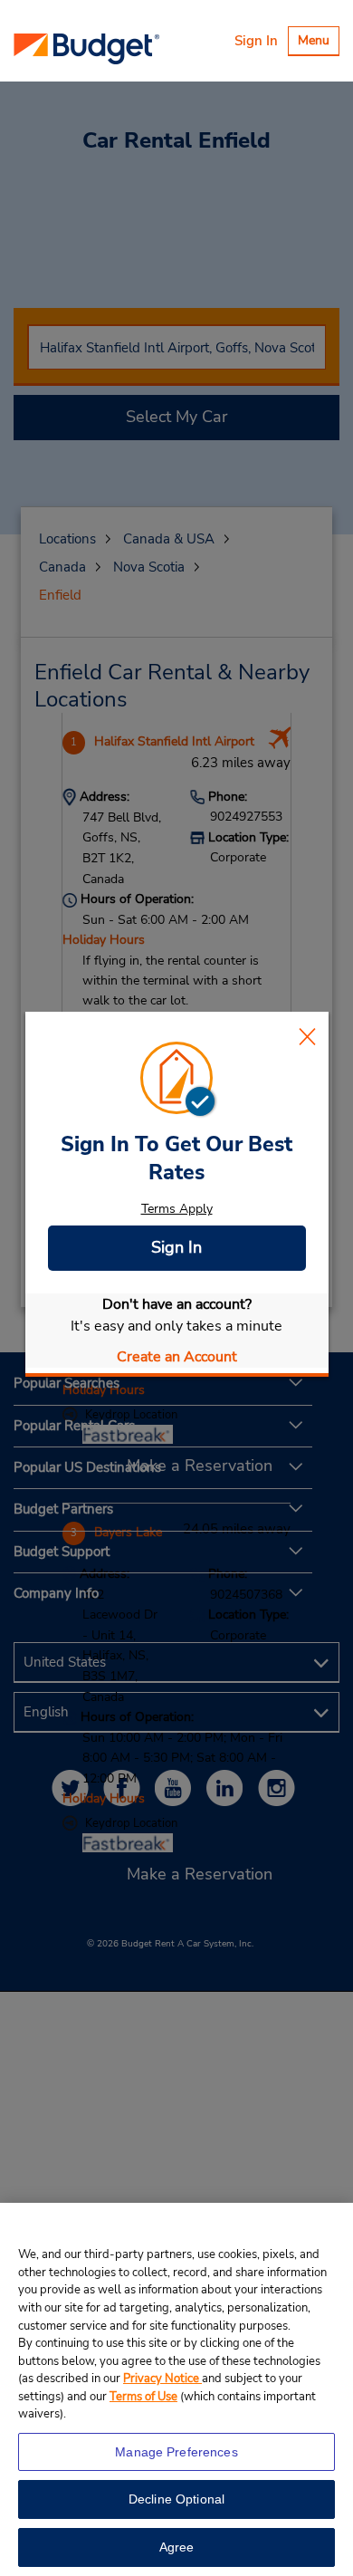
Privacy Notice (162, 2379)
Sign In (256, 41)
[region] (176, 2389)
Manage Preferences (176, 2452)
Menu (318, 43)
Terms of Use (143, 2397)
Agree (177, 2547)
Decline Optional (176, 2499)
